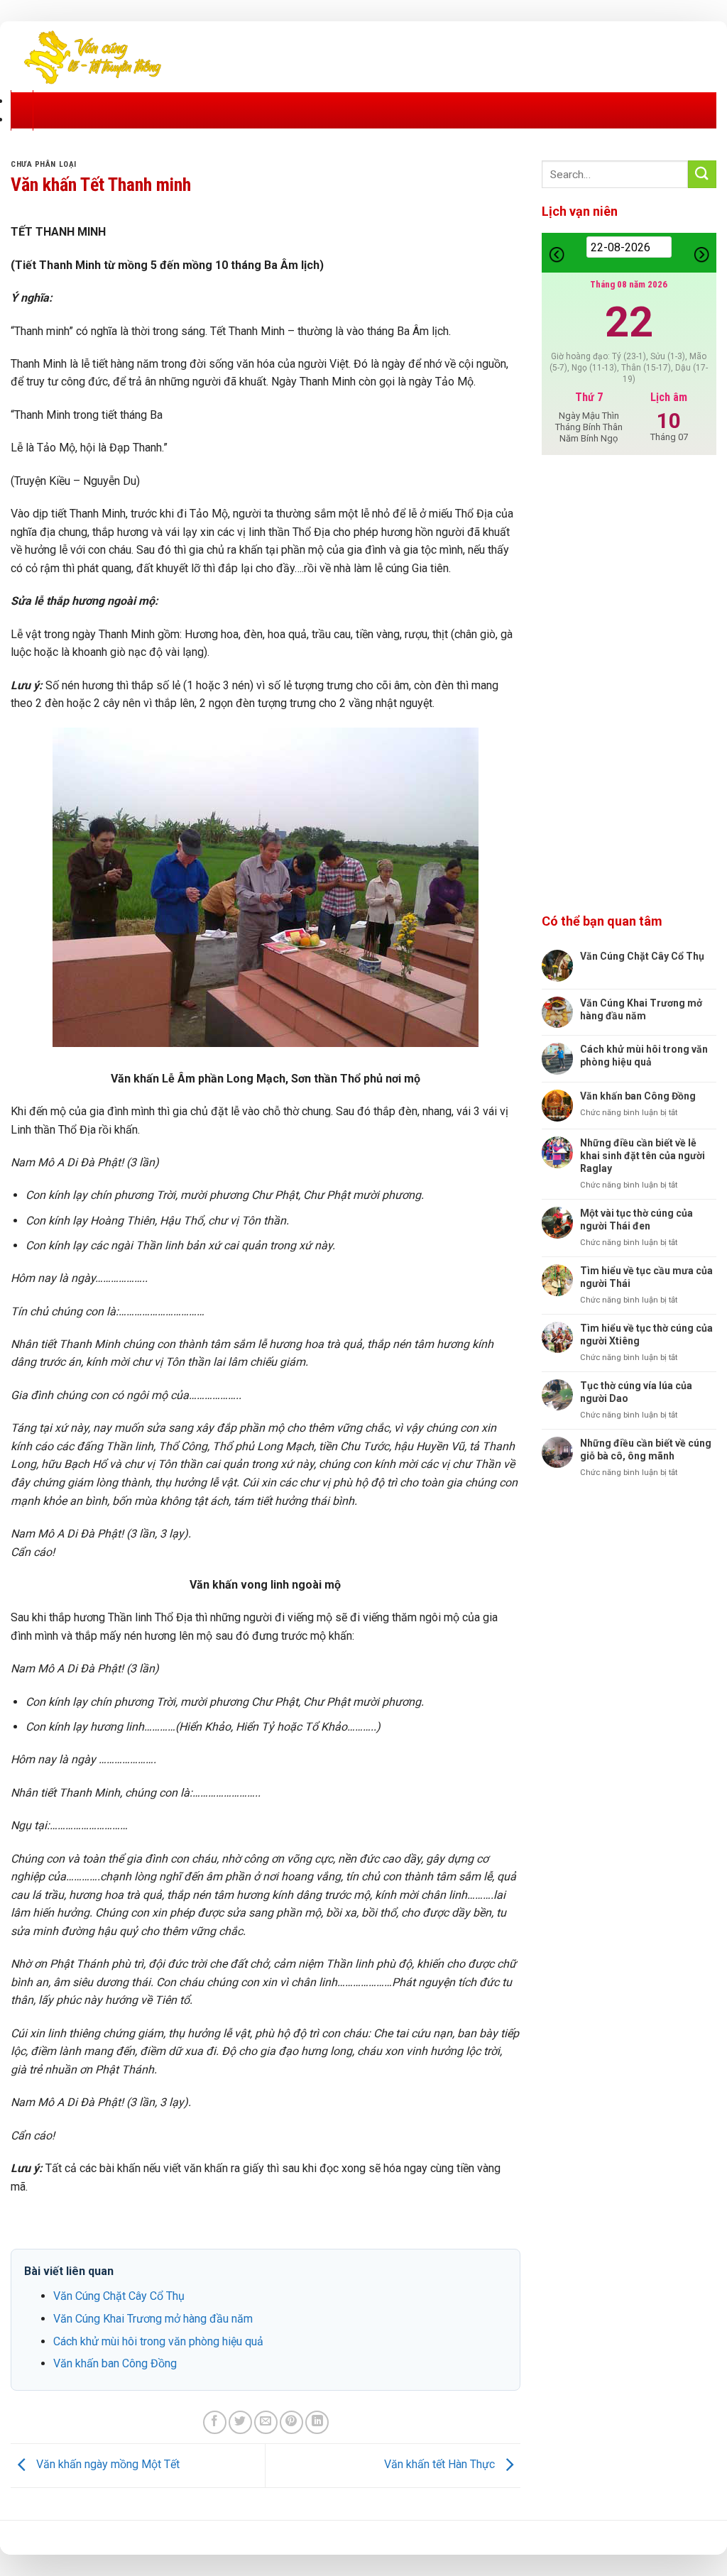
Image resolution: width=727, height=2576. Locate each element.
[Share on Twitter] (240, 2422)
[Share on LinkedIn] (317, 2422)
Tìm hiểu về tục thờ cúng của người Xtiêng (646, 1334)
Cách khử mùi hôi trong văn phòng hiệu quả (158, 2341)
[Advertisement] (629, 685)
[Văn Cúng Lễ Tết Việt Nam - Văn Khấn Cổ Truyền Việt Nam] (92, 56)
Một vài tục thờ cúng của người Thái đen (636, 1220)
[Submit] (702, 174)
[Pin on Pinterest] (291, 2422)
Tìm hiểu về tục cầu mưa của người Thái (646, 1277)
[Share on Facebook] (215, 2422)
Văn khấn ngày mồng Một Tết (106, 2465)
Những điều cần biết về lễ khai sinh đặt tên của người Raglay (643, 1156)
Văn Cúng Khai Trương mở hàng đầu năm (153, 2319)
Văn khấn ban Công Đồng (115, 2363)
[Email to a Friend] (266, 2422)
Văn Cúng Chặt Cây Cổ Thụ (119, 2296)
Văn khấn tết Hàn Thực (441, 2465)
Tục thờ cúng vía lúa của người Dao (636, 1392)
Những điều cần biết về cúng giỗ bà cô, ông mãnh (646, 1449)
